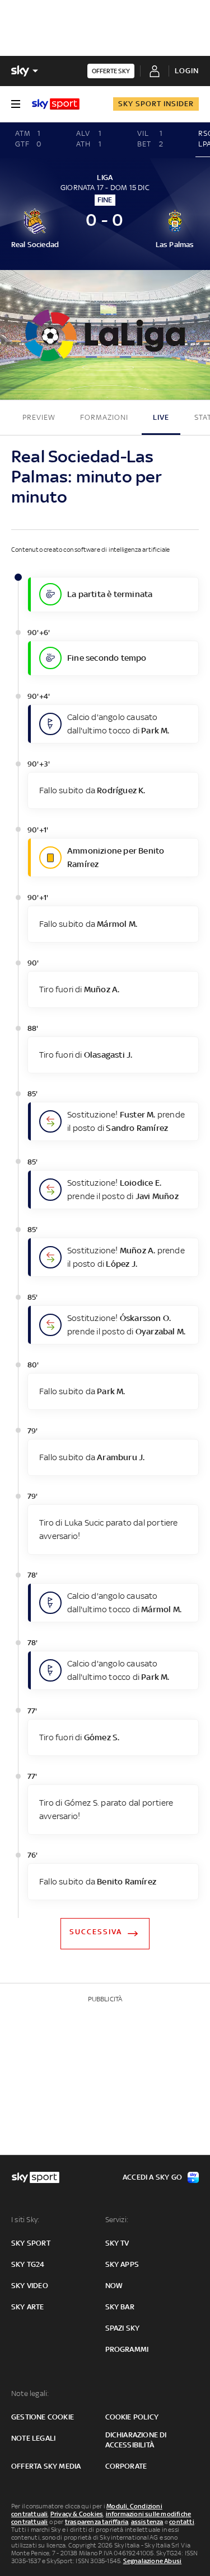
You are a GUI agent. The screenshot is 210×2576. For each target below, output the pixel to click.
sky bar (120, 2307)
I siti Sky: (25, 2220)
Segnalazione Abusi (153, 2561)
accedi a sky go (152, 2177)
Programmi (127, 2349)
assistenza (147, 2522)
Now (114, 2286)
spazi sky (123, 2328)
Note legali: (30, 2393)
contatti (182, 2522)
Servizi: (117, 2220)
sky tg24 (28, 2264)
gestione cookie (43, 2417)
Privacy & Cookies (77, 2514)
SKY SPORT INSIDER (156, 104)
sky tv (117, 2243)
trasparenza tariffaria (97, 2522)
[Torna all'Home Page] (56, 104)
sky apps (122, 2264)
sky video (30, 2286)
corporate (126, 2466)
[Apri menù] (16, 104)
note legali (33, 2438)
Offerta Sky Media (46, 2466)
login (187, 71)
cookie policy (132, 2417)
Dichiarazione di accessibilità (136, 2440)
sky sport (31, 2243)
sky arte (28, 2307)
